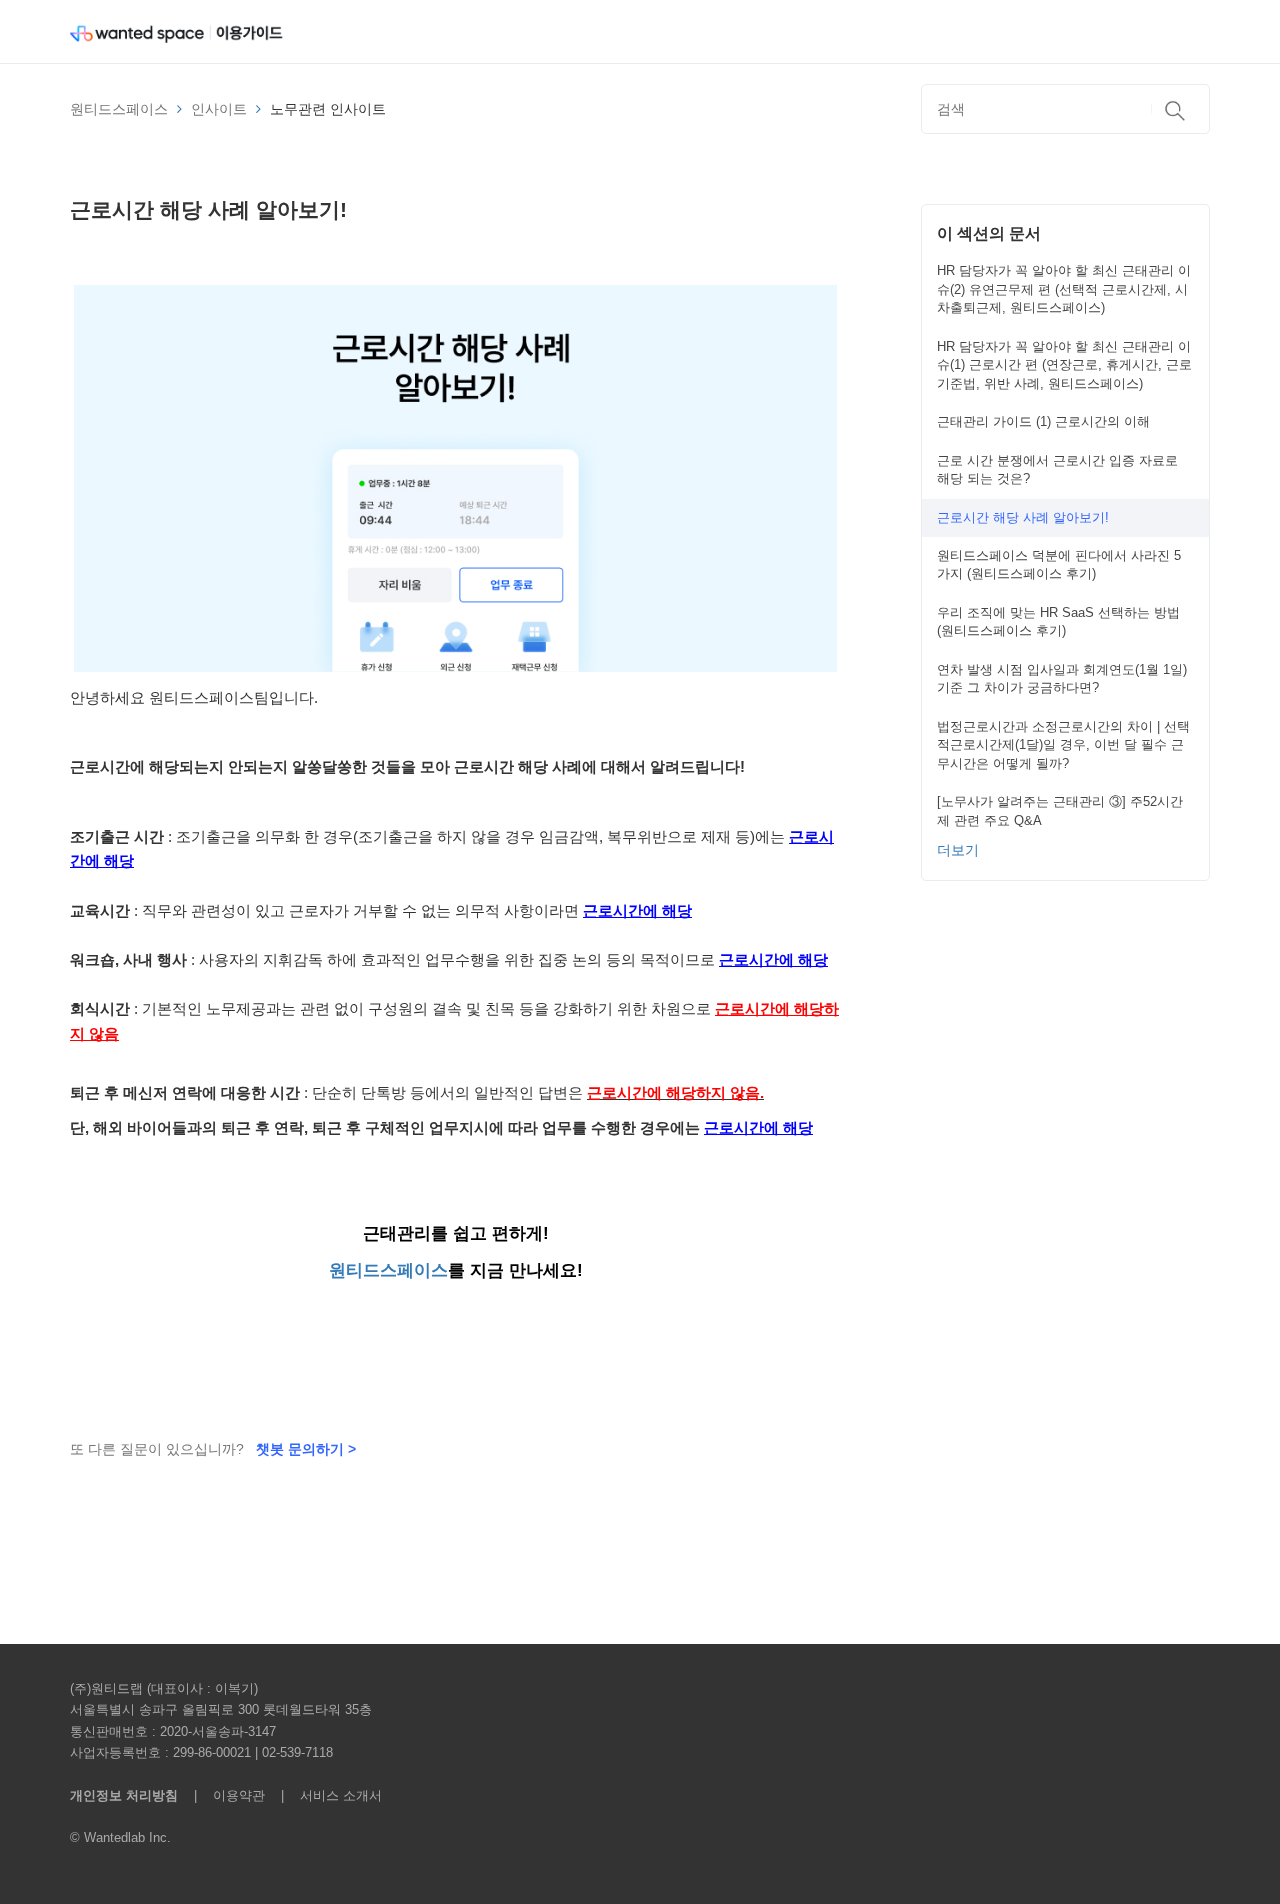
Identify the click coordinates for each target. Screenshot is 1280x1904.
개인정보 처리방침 (124, 1795)
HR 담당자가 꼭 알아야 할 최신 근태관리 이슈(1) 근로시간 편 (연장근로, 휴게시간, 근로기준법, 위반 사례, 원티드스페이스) (1064, 365)
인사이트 (219, 109)
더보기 (958, 850)
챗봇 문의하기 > (306, 1449)
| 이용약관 (225, 1795)
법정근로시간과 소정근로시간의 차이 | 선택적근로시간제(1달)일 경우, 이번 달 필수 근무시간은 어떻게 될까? (1063, 745)
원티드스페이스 (119, 109)
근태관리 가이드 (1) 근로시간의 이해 (1043, 421)
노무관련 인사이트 (328, 109)
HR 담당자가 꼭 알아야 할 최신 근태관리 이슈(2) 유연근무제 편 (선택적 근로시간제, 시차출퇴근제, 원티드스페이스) (1064, 289)
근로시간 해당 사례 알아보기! (1023, 517)
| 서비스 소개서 (325, 1795)
